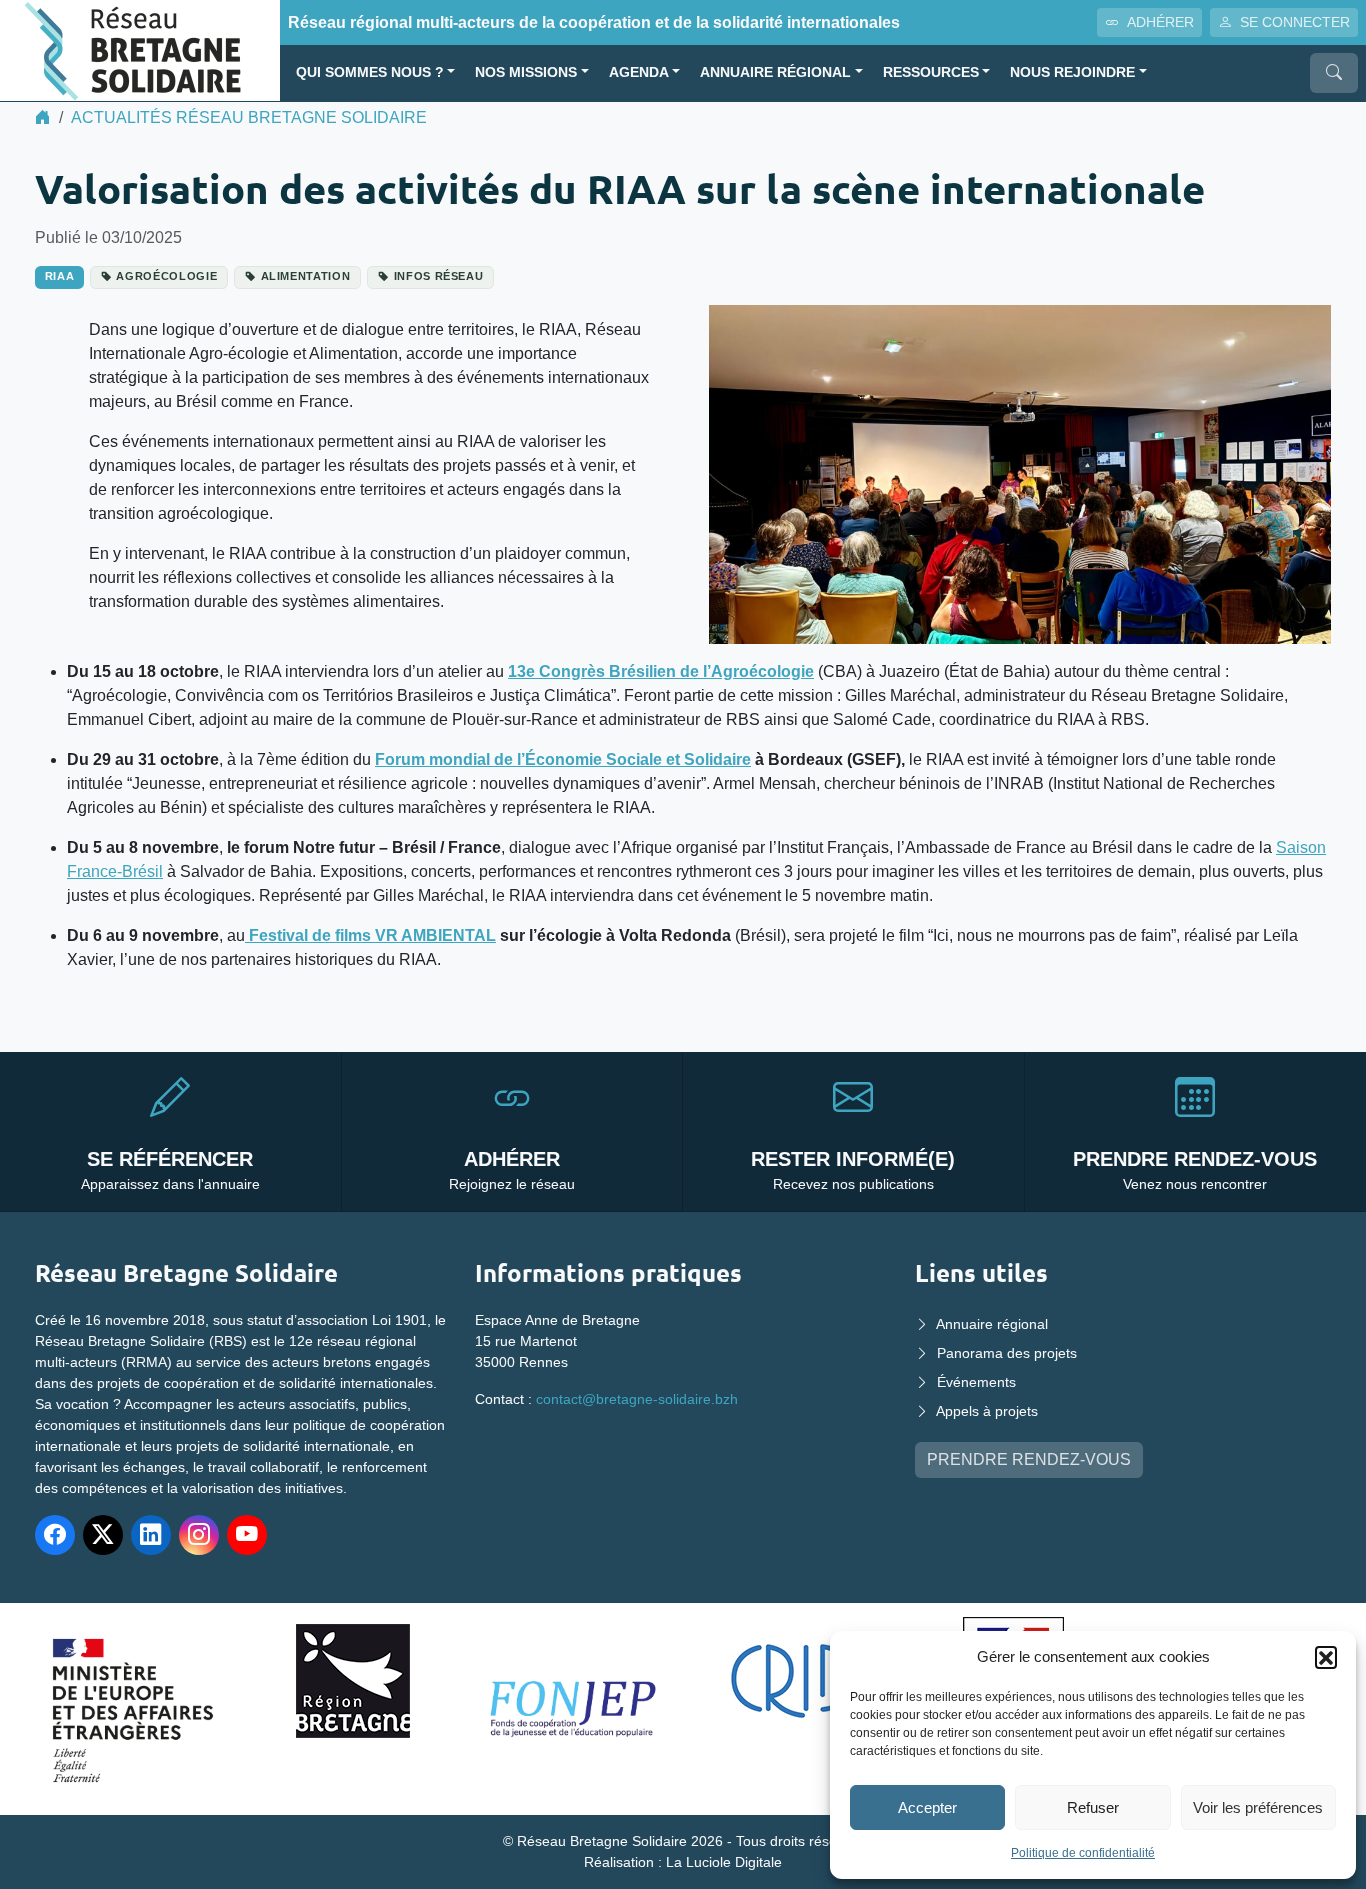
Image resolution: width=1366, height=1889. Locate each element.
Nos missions (526, 72)
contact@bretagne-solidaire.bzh (637, 1399)
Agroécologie (166, 276)
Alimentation (306, 276)
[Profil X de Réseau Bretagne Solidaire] (103, 1535)
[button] (1326, 1657)
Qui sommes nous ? (370, 72)
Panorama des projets (1007, 1353)
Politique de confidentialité (1083, 1853)
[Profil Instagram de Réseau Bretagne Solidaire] (199, 1535)
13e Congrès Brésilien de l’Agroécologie (661, 671)
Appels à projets (987, 1411)
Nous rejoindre (1072, 72)
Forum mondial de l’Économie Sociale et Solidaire (563, 759)
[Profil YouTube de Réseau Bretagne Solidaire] (247, 1535)
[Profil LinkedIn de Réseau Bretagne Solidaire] (151, 1535)
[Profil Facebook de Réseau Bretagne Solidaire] (55, 1535)
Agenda (639, 72)
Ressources (931, 72)
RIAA (60, 276)
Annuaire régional (775, 72)
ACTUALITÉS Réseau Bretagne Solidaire (249, 117)
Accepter (927, 1807)
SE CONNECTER (1295, 22)
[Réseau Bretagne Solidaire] (140, 49)
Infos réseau (439, 276)
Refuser (1093, 1807)
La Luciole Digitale (724, 1862)
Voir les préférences (1258, 1807)
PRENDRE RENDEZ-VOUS (1029, 1459)
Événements (976, 1382)
